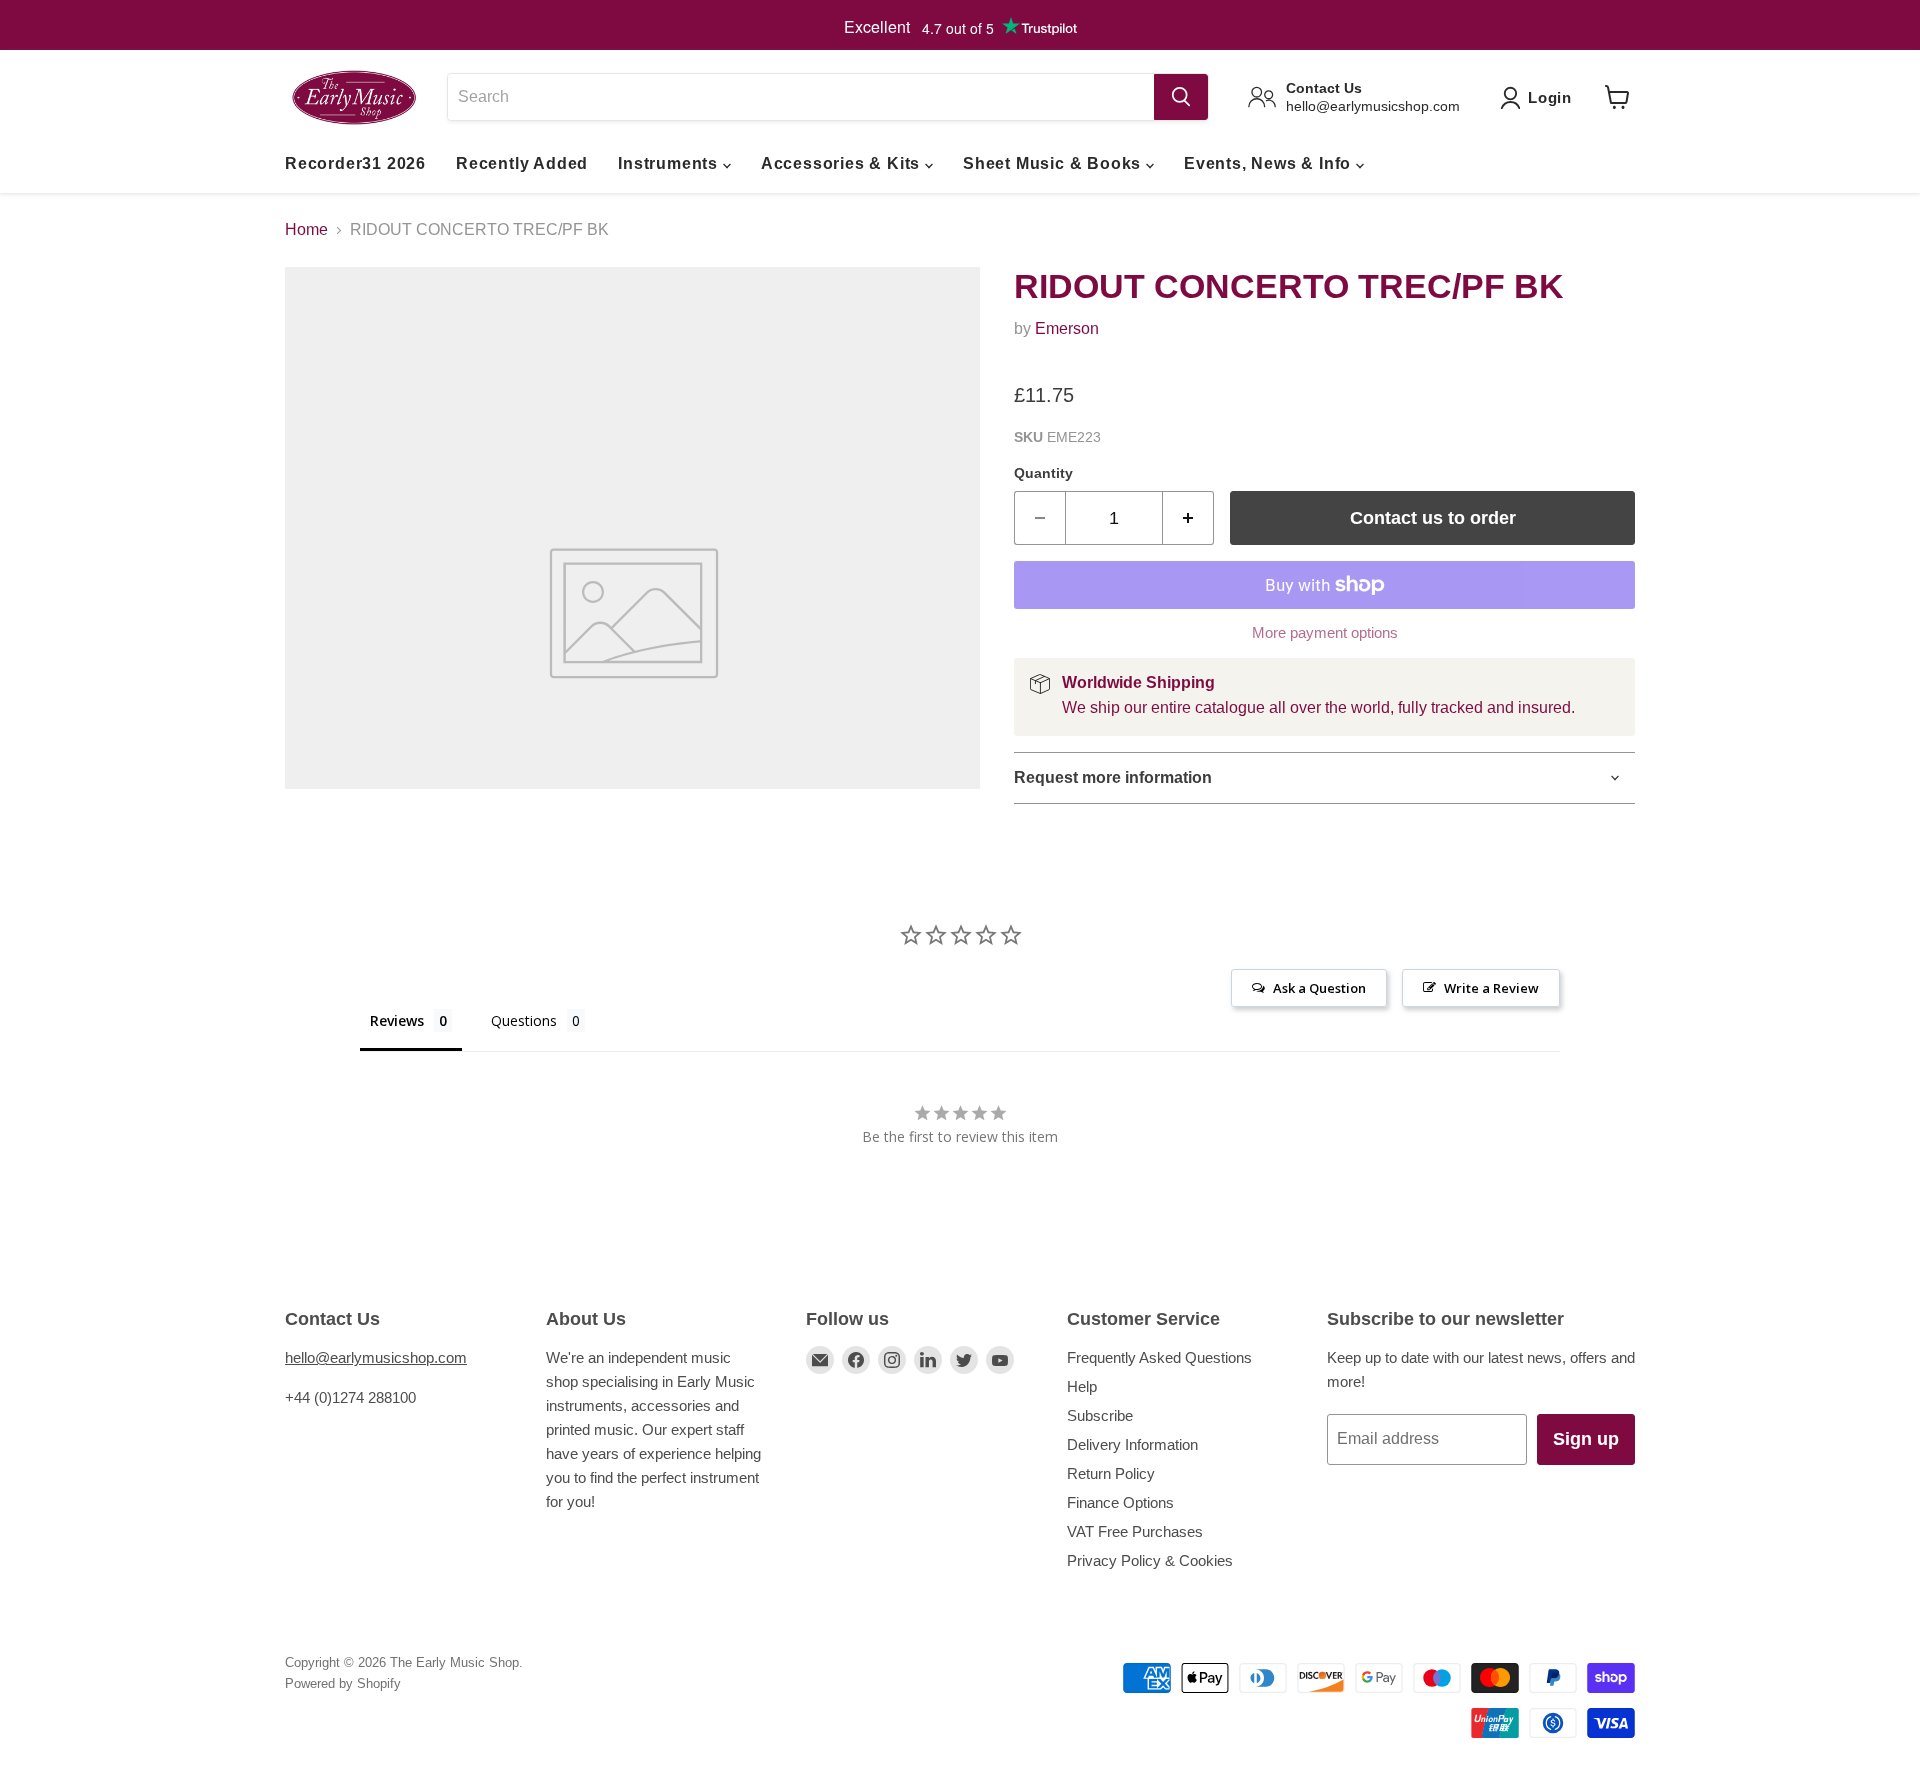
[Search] (1181, 97)
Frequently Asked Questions (1159, 1357)
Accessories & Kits (843, 163)
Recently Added (522, 163)
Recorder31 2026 (355, 163)
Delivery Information (1132, 1444)
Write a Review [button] (1491, 988)
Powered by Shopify (343, 1683)
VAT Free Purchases (1135, 1531)
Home (306, 229)
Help (1082, 1386)
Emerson (1067, 328)
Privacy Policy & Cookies (1150, 1560)
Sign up (1586, 1439)
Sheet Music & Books (1054, 163)
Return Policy (1111, 1473)
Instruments (670, 163)
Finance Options (1120, 1502)
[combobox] (800, 97)
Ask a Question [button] (1319, 988)
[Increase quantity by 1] (1188, 518)
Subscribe (1100, 1415)
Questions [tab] (524, 1020)
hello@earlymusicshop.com (376, 1357)
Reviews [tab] (397, 1020)
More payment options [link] (1325, 632)
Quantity (1043, 473)
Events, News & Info (1270, 163)
